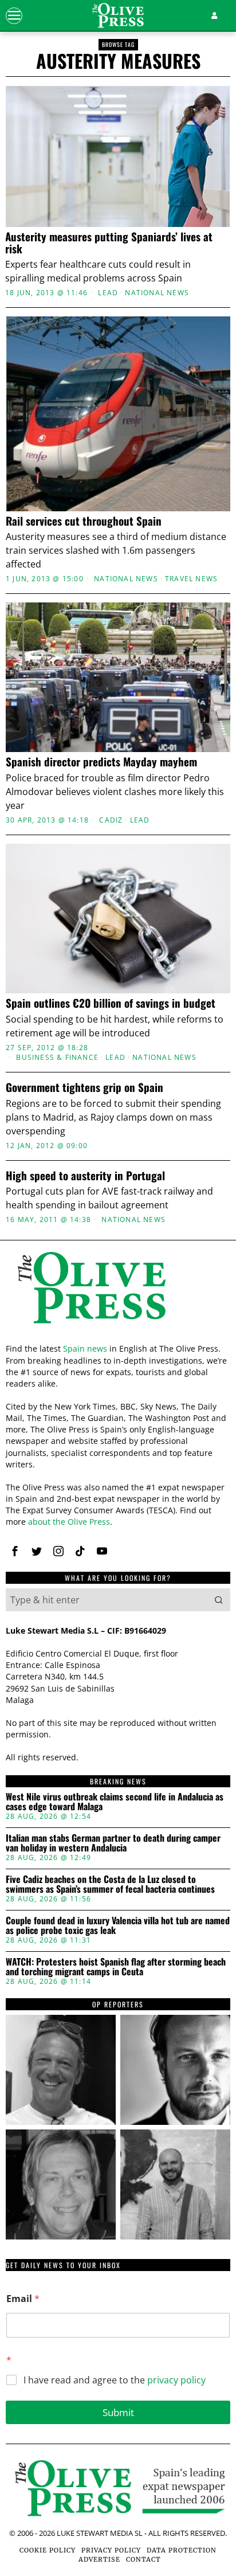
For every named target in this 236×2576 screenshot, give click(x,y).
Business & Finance (57, 1058)
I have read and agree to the (115, 2380)
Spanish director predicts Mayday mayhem (101, 762)
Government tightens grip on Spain (84, 1087)
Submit (118, 2412)
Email (23, 2299)
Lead (108, 293)
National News (157, 293)
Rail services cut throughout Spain (84, 521)
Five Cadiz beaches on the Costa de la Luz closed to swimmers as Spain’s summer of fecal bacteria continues (110, 1884)
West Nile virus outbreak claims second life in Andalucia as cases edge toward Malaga (115, 1802)
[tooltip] (15, 1551)
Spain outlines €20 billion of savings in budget (111, 1003)
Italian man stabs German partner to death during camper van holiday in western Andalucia (113, 1843)
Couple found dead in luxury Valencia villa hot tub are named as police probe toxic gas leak (118, 1926)
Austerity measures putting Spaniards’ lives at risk (109, 242)
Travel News (191, 579)
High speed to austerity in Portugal (85, 1175)
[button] (219, 1600)
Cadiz (111, 820)
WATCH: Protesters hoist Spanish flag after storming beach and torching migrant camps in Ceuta (116, 1967)
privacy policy (176, 2380)
